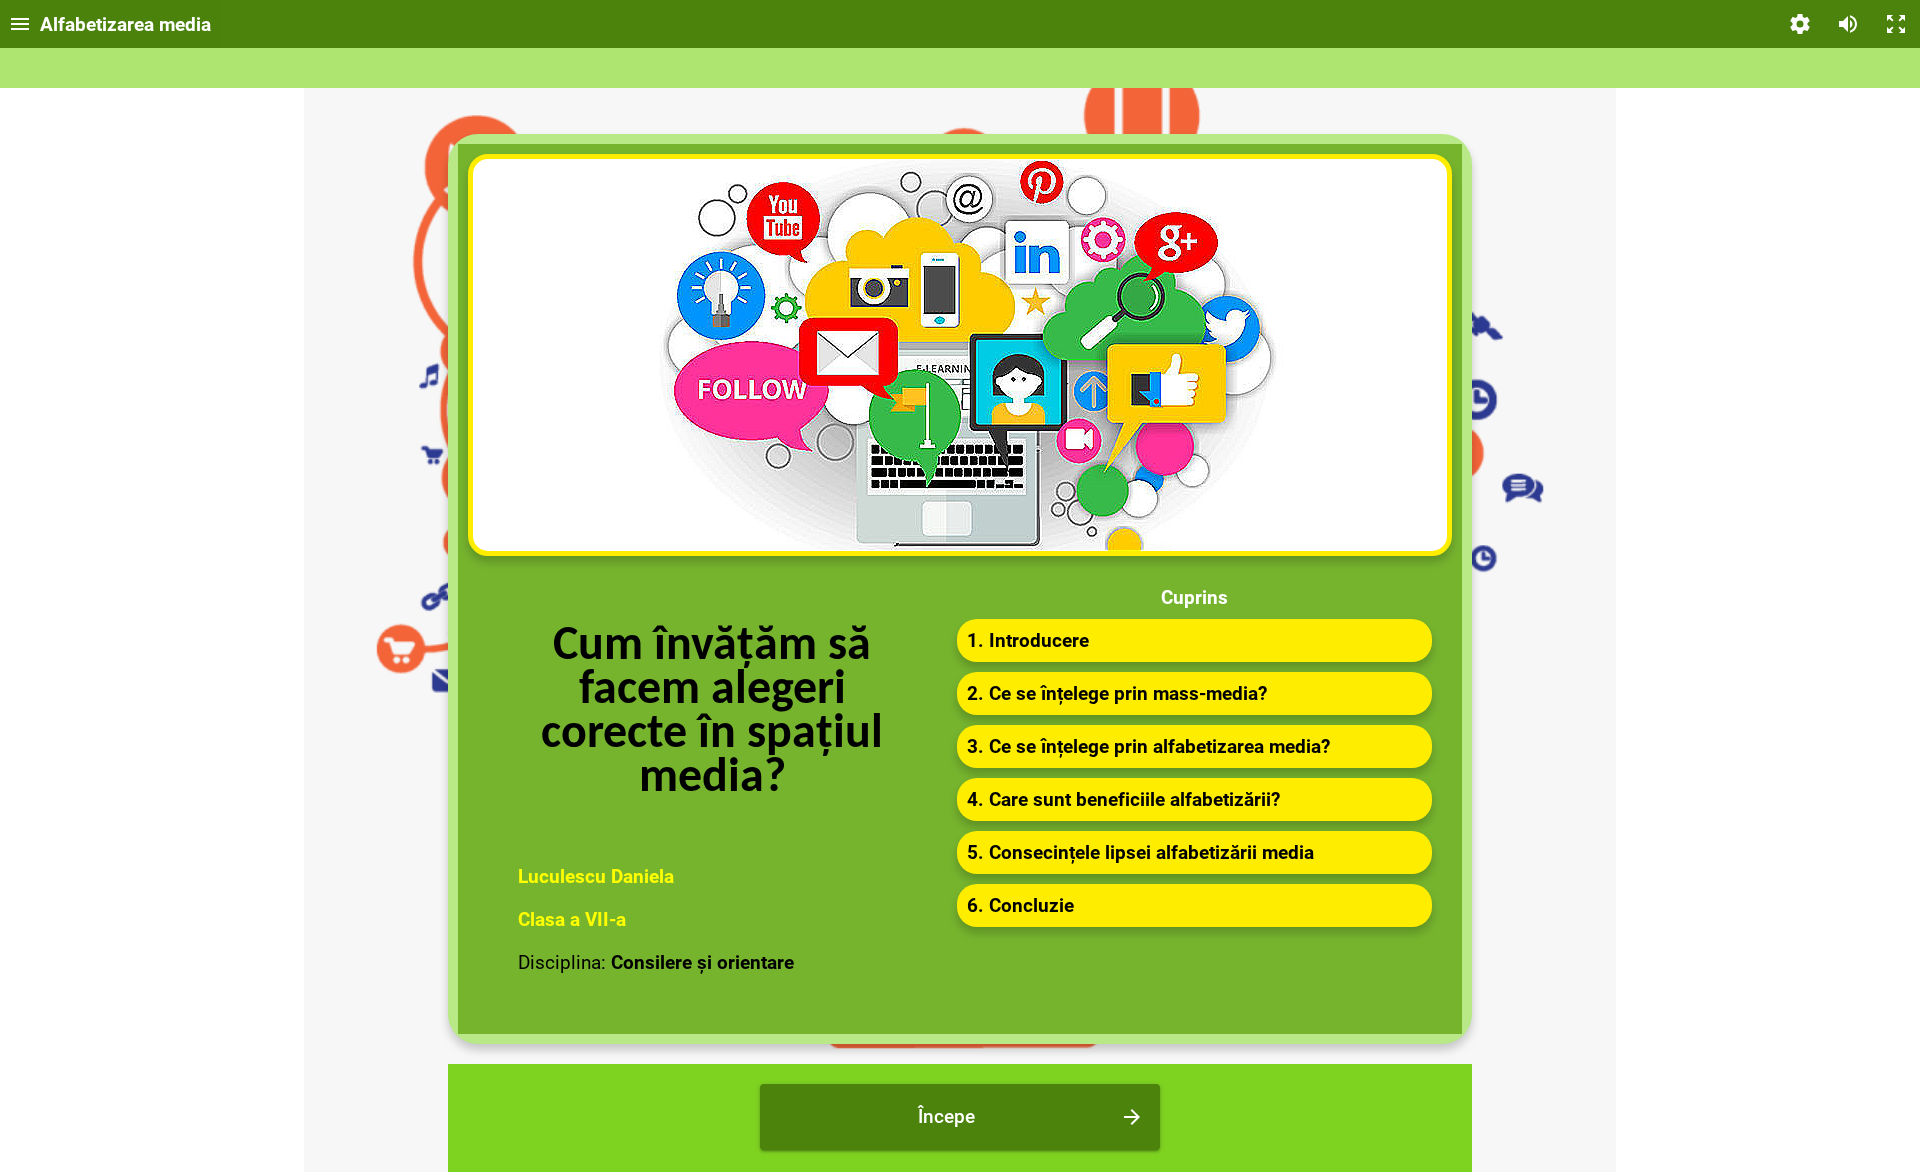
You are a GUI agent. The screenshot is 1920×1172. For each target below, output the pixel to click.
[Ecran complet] (1896, 24)
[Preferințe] (1800, 24)
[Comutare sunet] (1848, 24)
